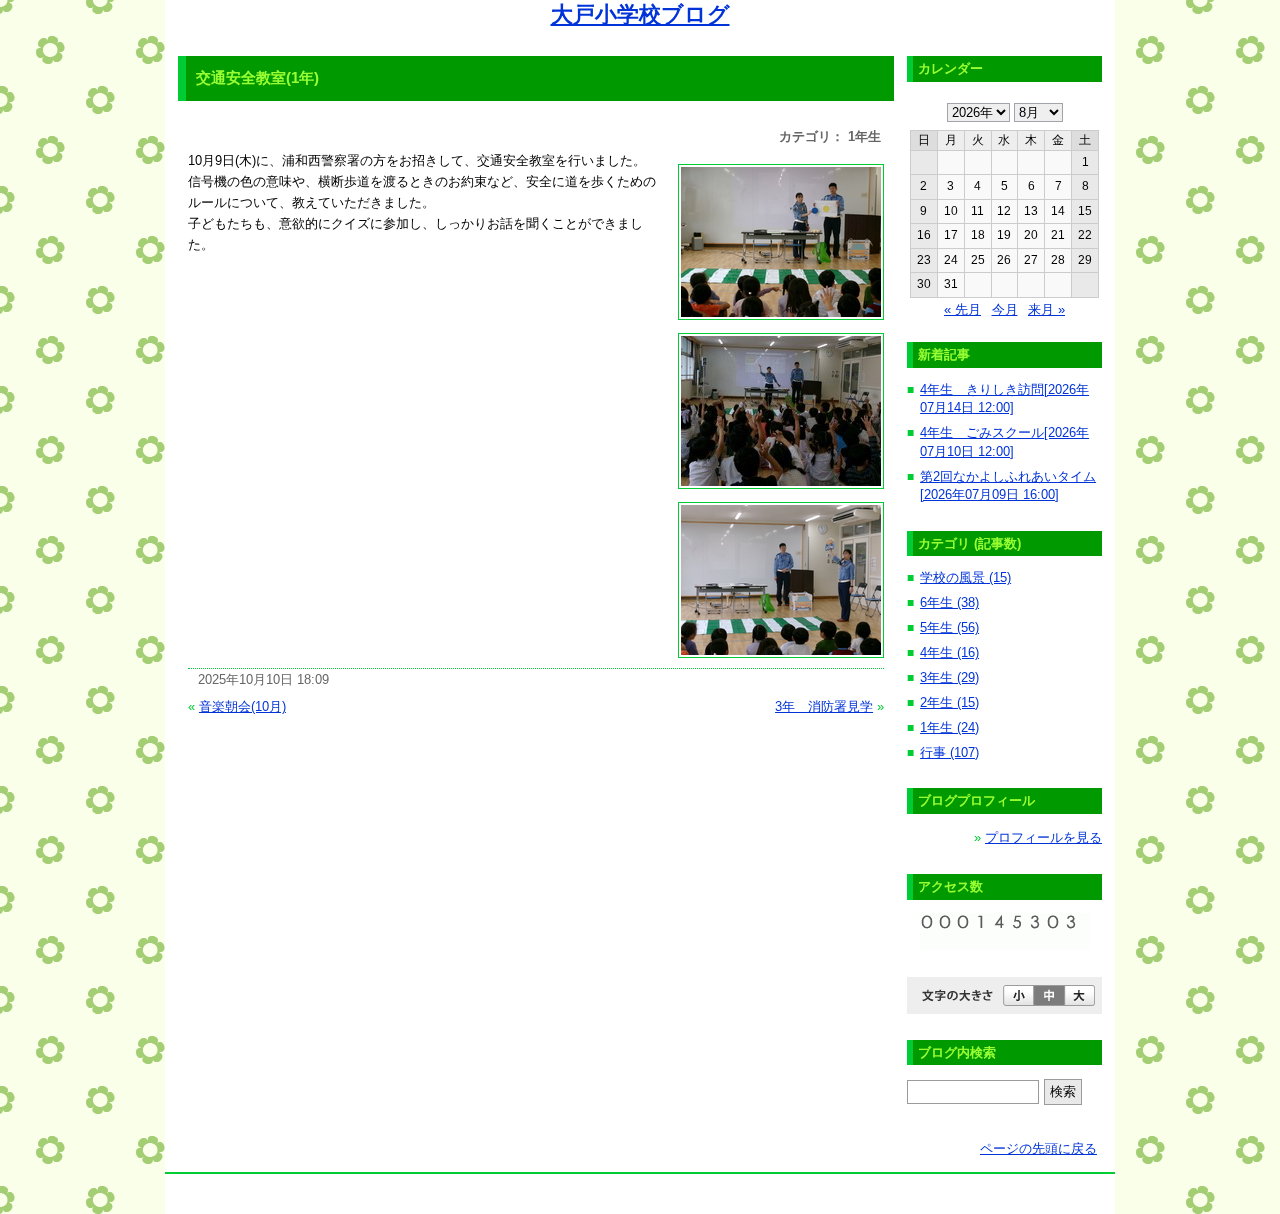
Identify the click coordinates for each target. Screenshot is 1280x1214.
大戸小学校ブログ (640, 14)
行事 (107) (949, 752)
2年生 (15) (949, 702)
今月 (1005, 309)
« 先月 (962, 309)
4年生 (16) (949, 652)
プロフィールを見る (1043, 837)
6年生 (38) (949, 602)
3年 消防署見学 (824, 706)
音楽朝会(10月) (242, 706)
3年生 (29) (949, 677)
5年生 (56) (949, 627)
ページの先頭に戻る (1038, 1148)
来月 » (1046, 309)
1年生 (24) (949, 727)
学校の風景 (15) (965, 577)
